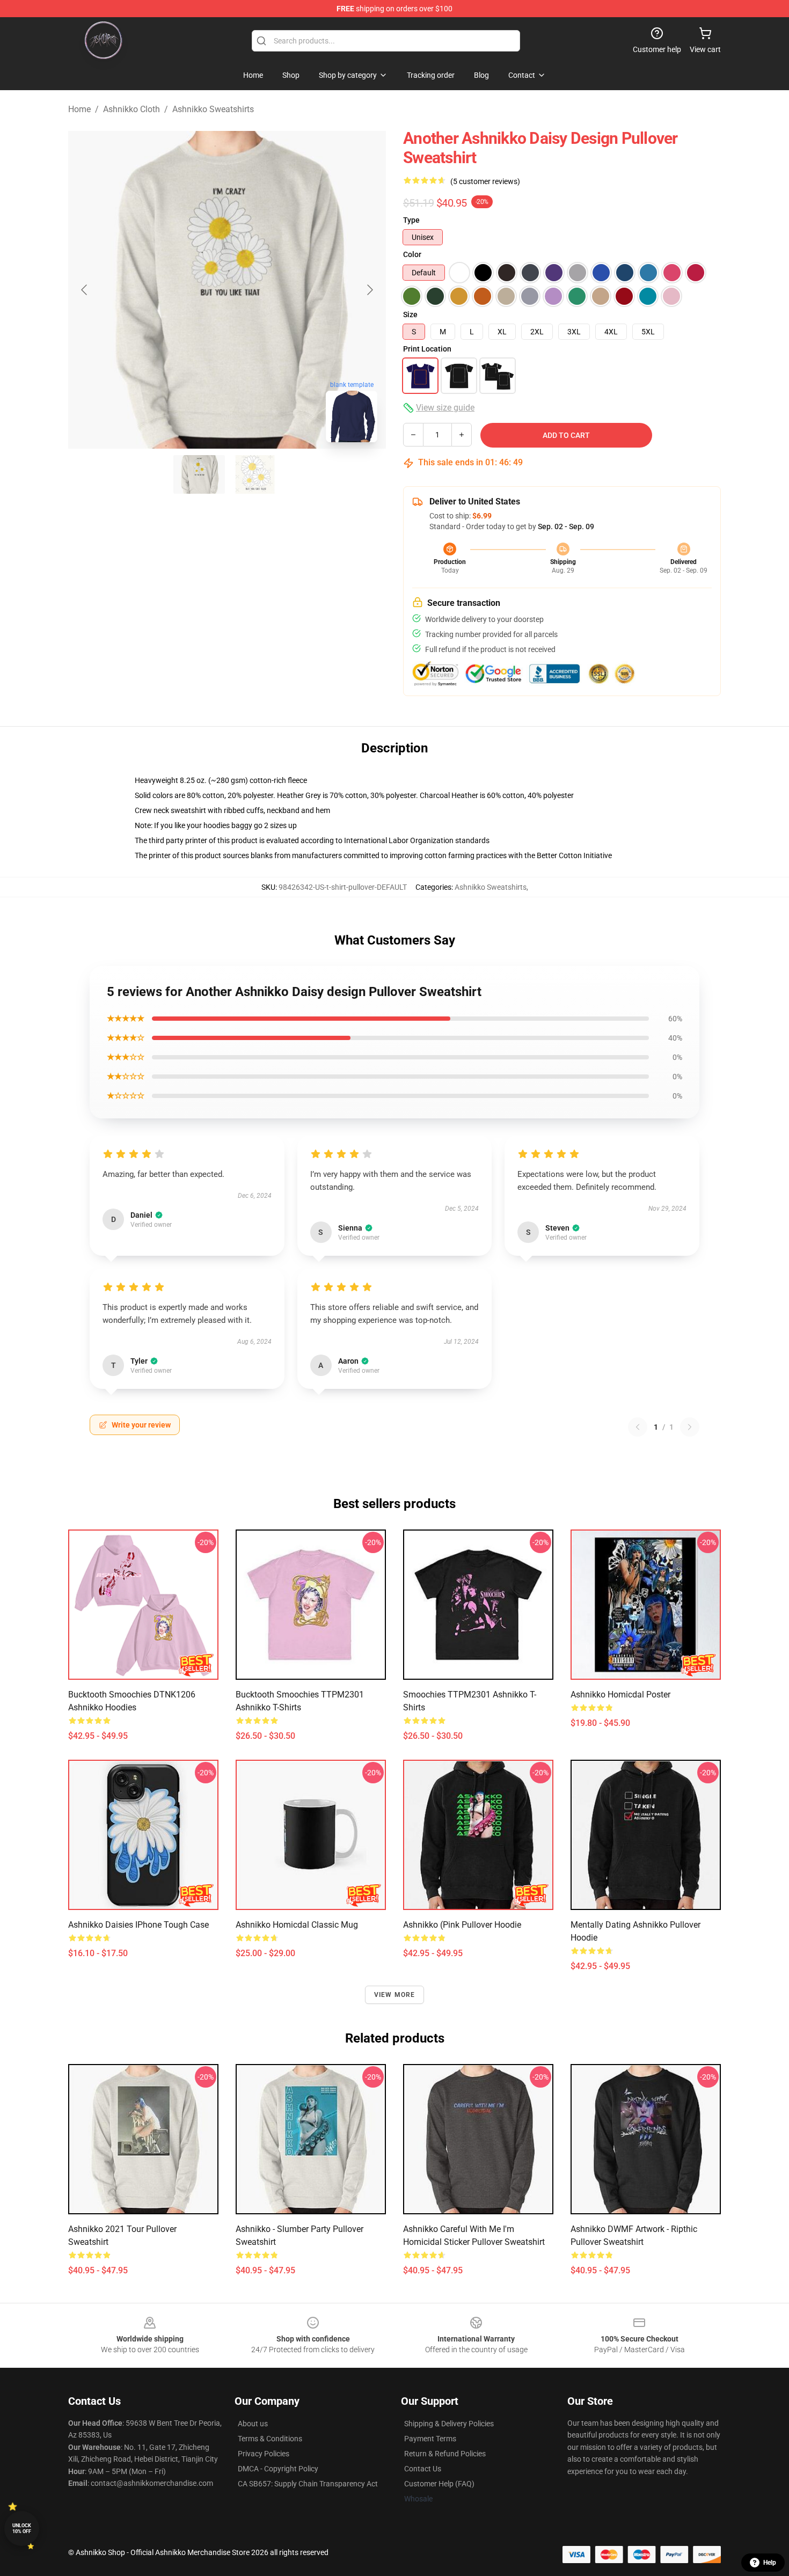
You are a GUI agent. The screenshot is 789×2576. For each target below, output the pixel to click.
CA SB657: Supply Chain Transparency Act (308, 2484)
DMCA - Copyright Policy (278, 2469)
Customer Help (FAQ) (439, 2484)
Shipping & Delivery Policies (449, 2424)
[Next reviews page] (690, 1427)
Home (79, 109)
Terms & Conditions (270, 2439)
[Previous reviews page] (638, 1427)
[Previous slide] (85, 290)
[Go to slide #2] (255, 474)
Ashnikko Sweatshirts (213, 109)
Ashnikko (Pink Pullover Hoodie (462, 1925)
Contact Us (423, 2469)
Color (412, 254)
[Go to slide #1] (199, 474)
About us (253, 2424)
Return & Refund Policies (445, 2454)
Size (410, 314)
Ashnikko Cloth (131, 109)
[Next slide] (369, 290)
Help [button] (770, 2563)
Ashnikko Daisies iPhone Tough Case (138, 1925)
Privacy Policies (264, 2454)
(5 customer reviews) (485, 181)
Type (411, 220)
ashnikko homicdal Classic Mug (297, 1925)
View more (395, 1995)
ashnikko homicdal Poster (620, 1695)
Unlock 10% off (22, 2529)
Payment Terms (430, 2439)
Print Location (427, 349)
